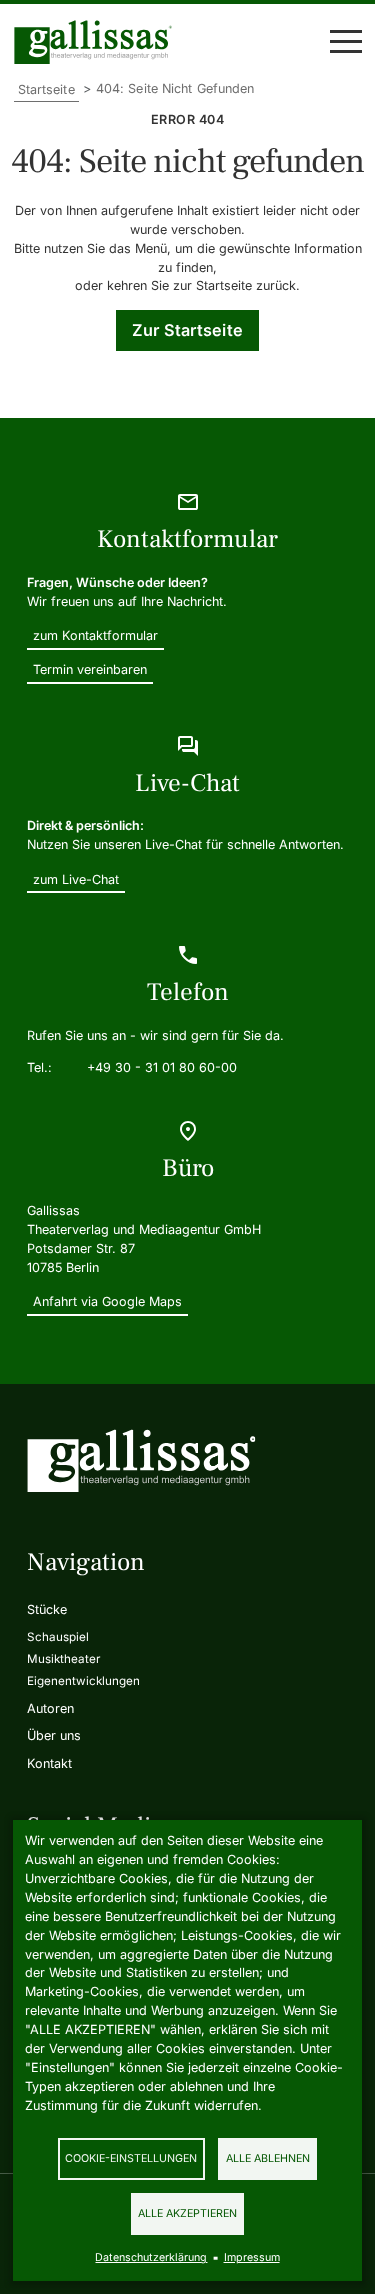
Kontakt (49, 1763)
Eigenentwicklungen (83, 1681)
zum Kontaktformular (95, 635)
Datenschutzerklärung (151, 2257)
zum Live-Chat (76, 879)
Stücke (47, 1609)
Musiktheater (63, 1659)
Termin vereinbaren (90, 669)
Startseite (46, 89)
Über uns (54, 1735)
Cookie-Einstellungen (131, 2158)
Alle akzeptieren (187, 2213)
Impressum (252, 2257)
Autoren (50, 1708)
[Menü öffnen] (346, 41)
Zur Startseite (187, 330)
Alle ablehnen (268, 2158)
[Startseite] (98, 42)
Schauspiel (58, 1637)
